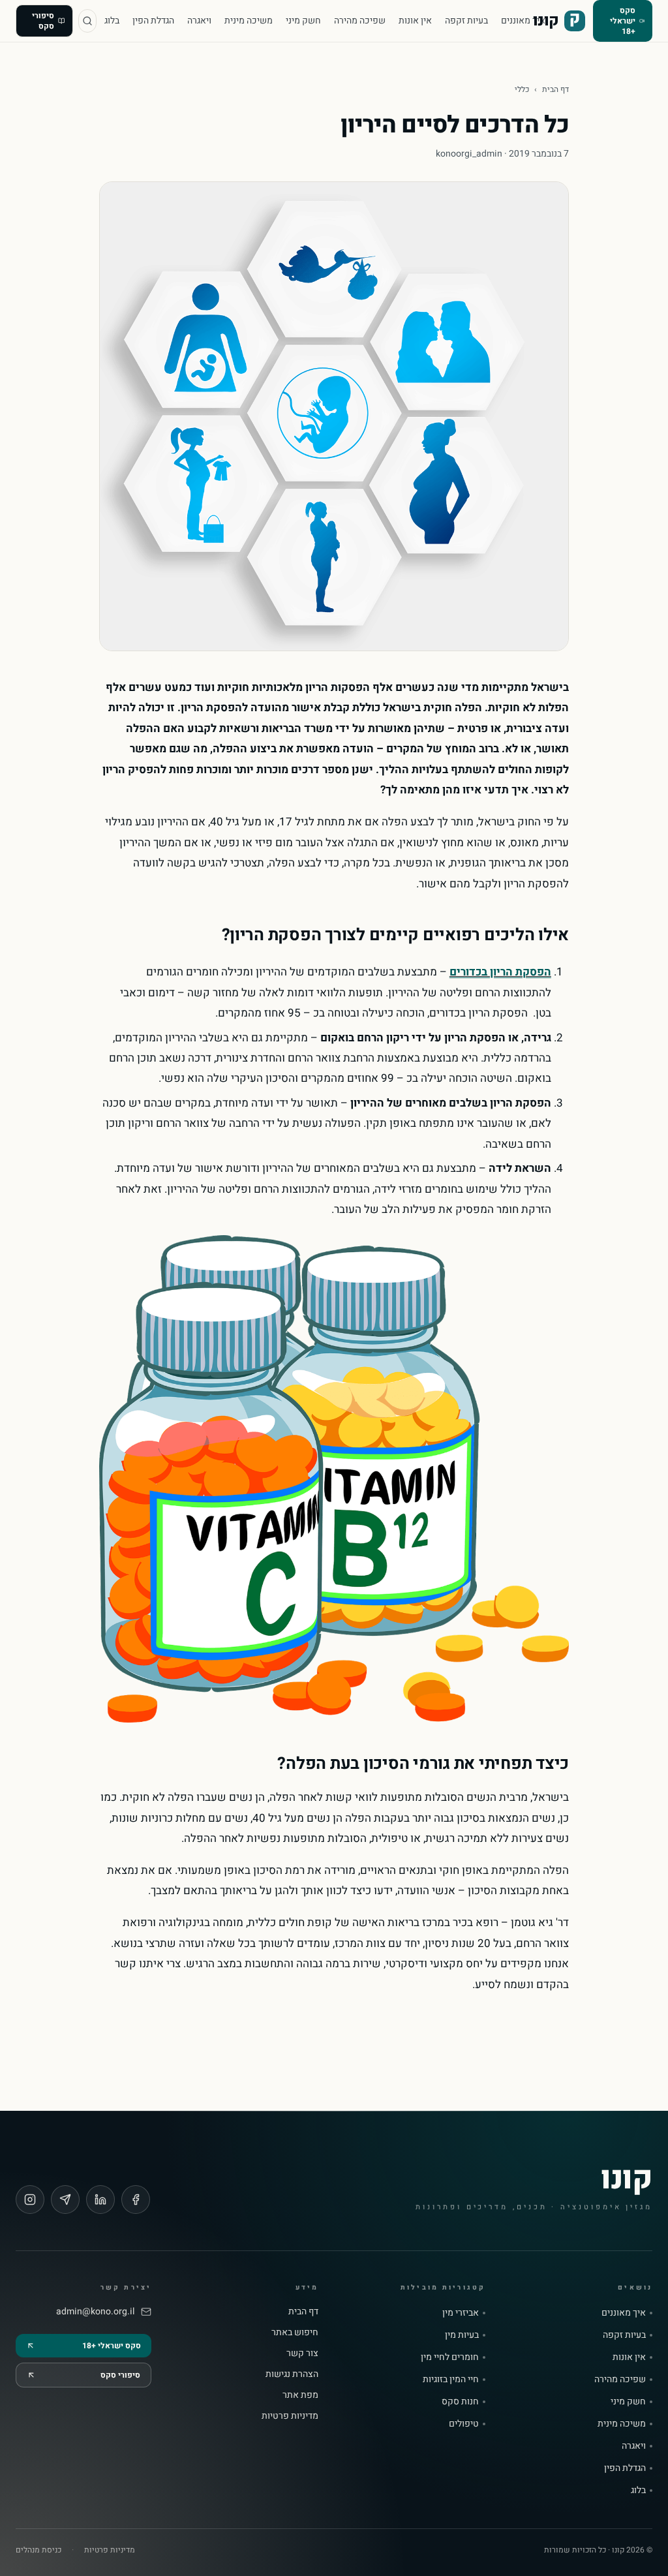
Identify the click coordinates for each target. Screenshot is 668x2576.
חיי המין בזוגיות (451, 2380)
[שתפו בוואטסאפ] (65, 2200)
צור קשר (302, 2353)
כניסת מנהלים (38, 2550)
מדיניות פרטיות (290, 2416)
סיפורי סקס (43, 21)
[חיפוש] (87, 21)
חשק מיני (303, 21)
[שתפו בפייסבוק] (136, 2200)
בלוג (112, 21)
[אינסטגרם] (30, 2200)
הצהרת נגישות (292, 2374)
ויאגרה (199, 21)
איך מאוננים (523, 21)
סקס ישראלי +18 (623, 21)
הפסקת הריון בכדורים (500, 972)
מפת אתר (300, 2395)
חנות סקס (460, 2402)
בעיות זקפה (466, 21)
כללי (522, 89)
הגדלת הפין (153, 21)
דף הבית (555, 89)
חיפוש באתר (295, 2332)
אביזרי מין (461, 2313)
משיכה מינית (249, 21)
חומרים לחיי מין (450, 2357)
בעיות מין (462, 2335)
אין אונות (415, 21)
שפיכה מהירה (360, 21)
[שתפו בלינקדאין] (100, 2200)
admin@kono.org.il (95, 2312)
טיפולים (464, 2424)
